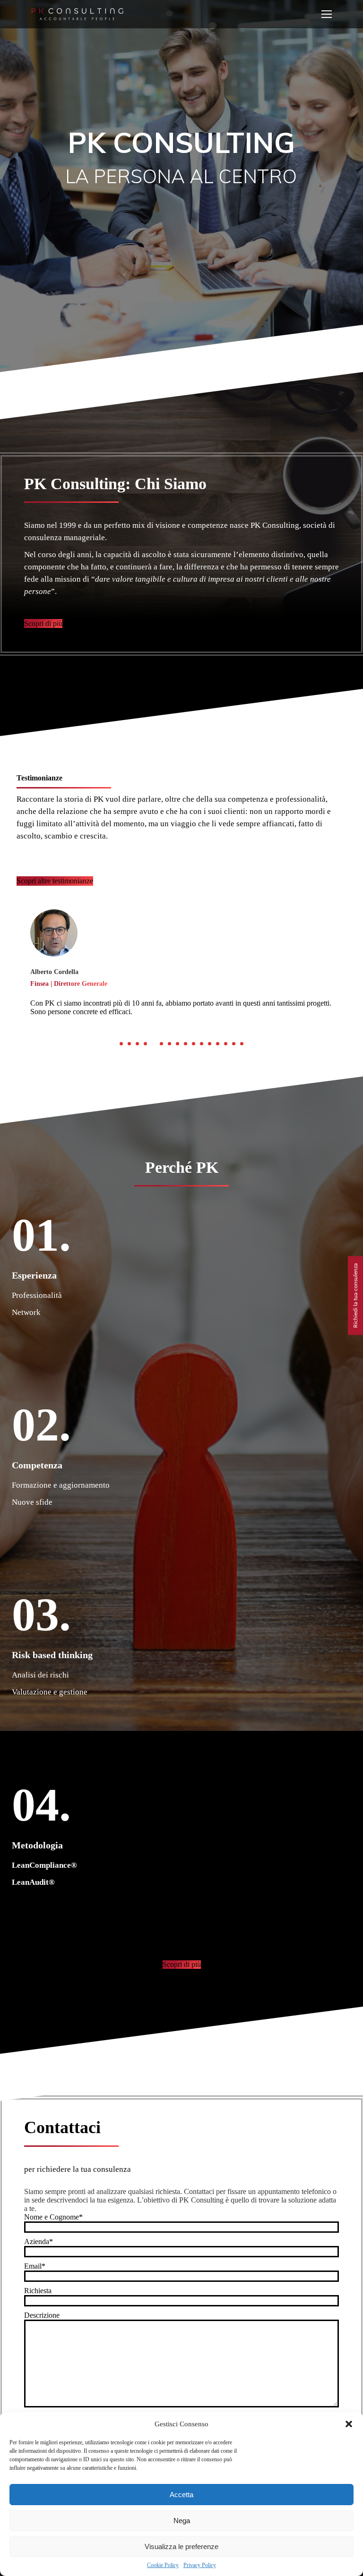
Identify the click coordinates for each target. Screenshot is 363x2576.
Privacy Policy (200, 2565)
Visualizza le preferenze (181, 2546)
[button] (349, 2424)
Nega (182, 2521)
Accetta (181, 2495)
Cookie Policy (163, 2565)
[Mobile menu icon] (327, 14)
